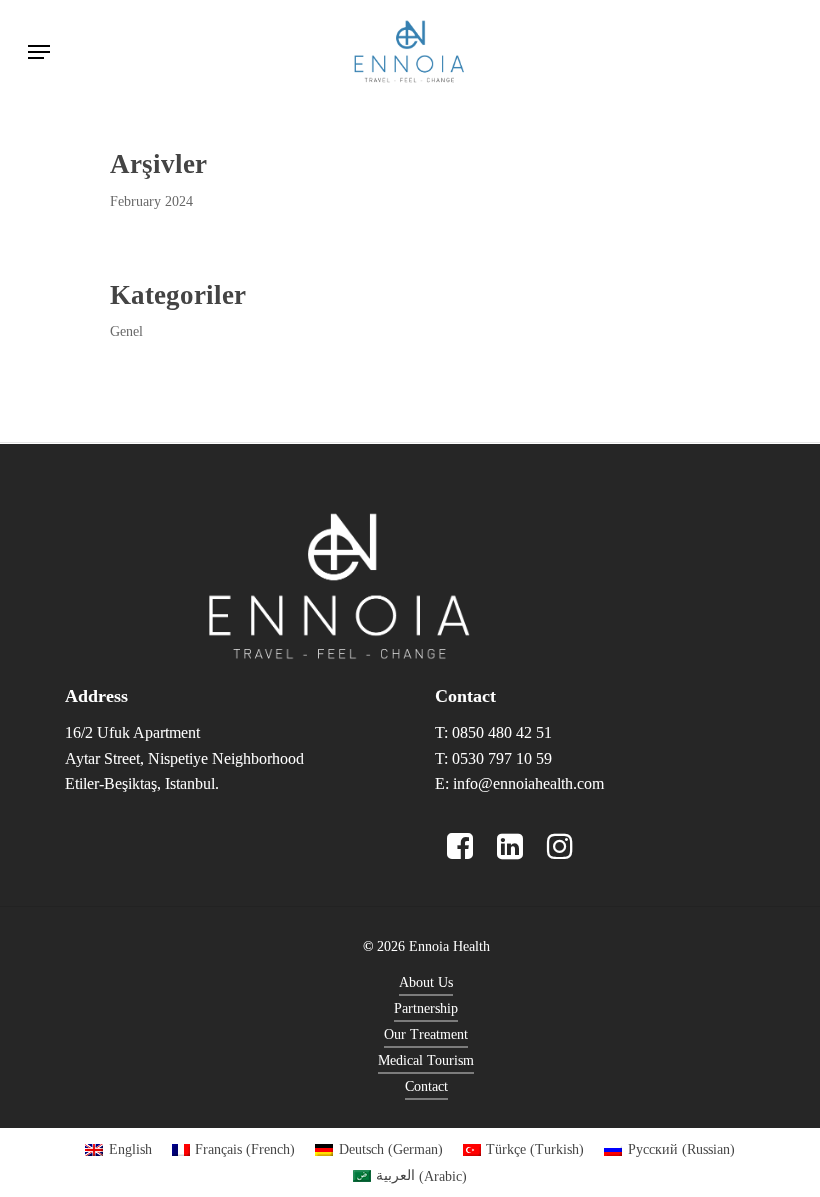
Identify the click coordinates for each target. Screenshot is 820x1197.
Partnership (426, 1008)
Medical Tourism (426, 1060)
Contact (426, 1086)
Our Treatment (426, 1034)
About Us (426, 982)
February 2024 (151, 201)
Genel (126, 331)
